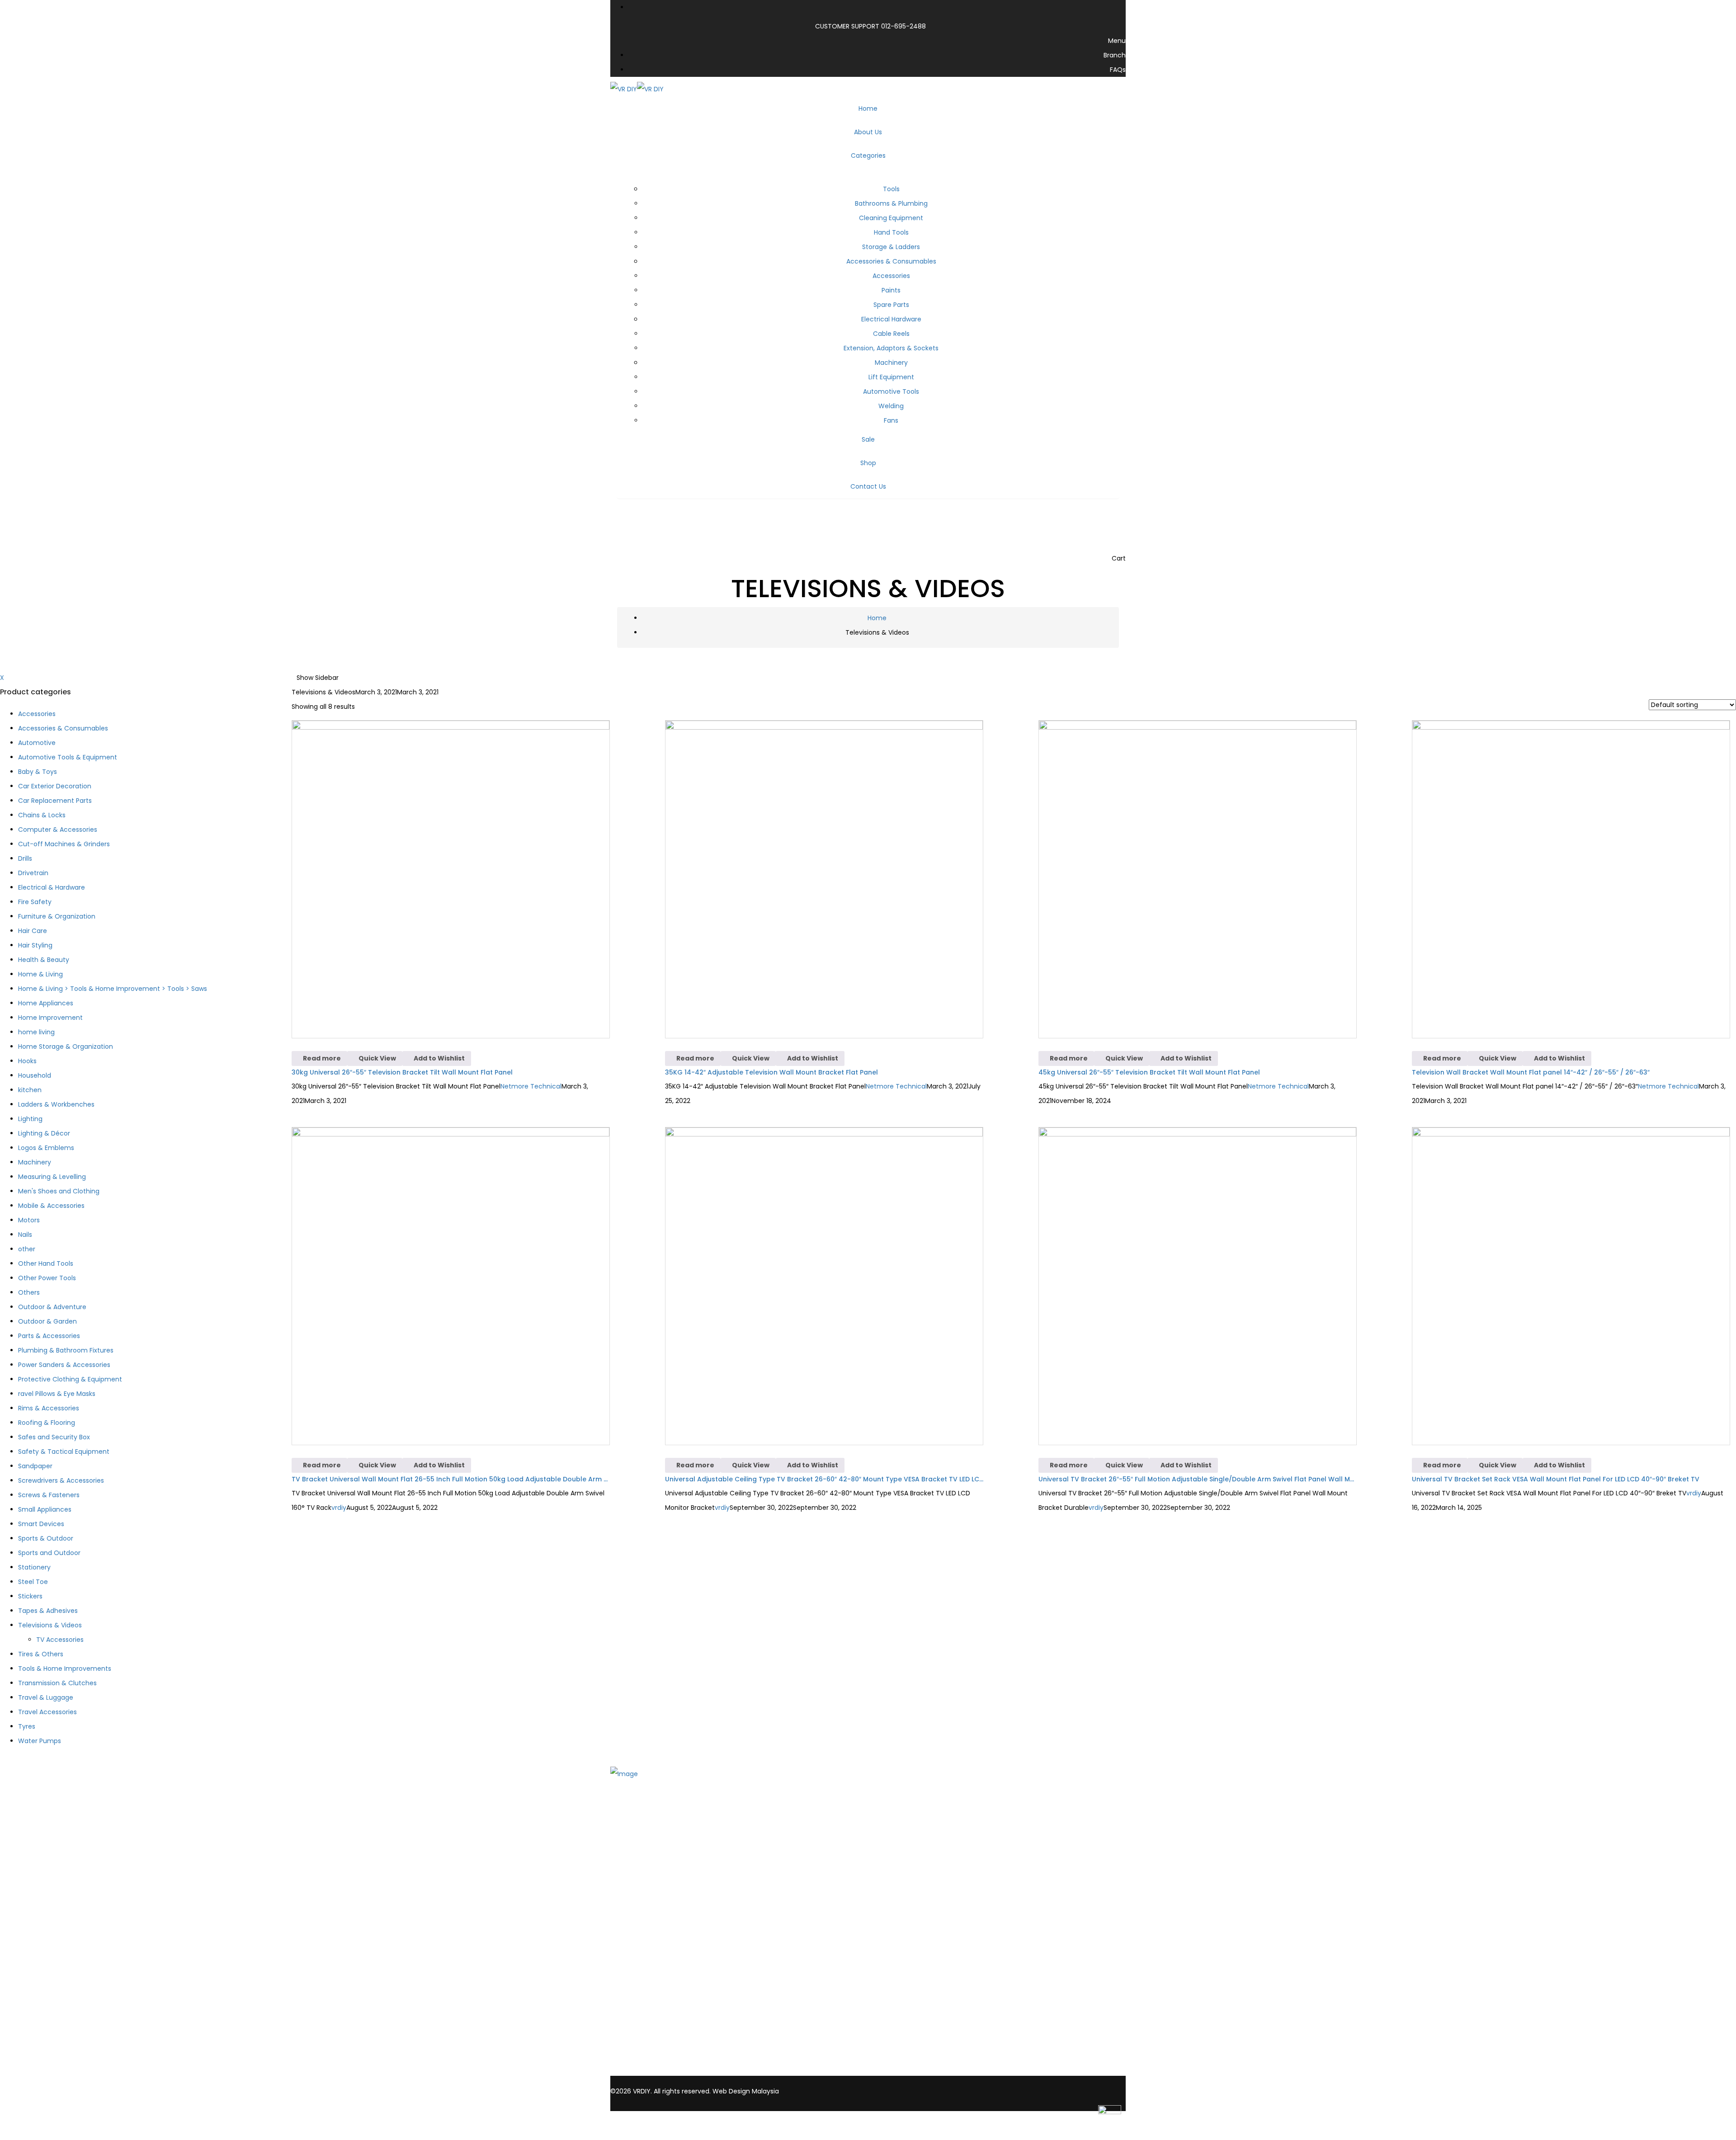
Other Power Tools (47, 1278)
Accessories (891, 276)
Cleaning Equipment (891, 218)
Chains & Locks (42, 815)
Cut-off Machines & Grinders (64, 844)
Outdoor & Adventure (52, 1307)
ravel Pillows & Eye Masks (57, 1394)
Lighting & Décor (44, 1133)
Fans (891, 420)
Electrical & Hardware (52, 887)
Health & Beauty (44, 960)
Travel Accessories (47, 1712)
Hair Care (33, 931)
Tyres (27, 1726)
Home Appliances (46, 1003)
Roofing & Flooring (47, 1423)
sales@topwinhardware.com (736, 2071)
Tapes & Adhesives (48, 1611)
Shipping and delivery (662, 1954)
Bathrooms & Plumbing (891, 203)
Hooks (27, 1061)
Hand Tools (891, 232)
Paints (891, 290)
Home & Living (40, 974)
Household (35, 1075)
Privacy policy (650, 1978)
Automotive (37, 743)
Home (877, 618)
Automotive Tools (891, 391)
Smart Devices (41, 1524)
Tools (891, 189)
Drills (25, 858)
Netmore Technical (531, 1086)
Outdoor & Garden (47, 1321)
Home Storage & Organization (66, 1046)
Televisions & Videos (50, 1625)
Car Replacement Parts (55, 801)
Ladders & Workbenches (56, 1104)
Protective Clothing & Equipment (70, 1379)
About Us (642, 1830)
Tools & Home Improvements (65, 1669)
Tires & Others (41, 1654)
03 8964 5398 (641, 2061)
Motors (29, 1220)
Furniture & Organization (57, 916)
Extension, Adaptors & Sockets (891, 348)
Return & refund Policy (664, 1989)
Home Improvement (50, 1018)
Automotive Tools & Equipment (68, 757)
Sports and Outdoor (49, 1553)
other (27, 1249)
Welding (891, 406)
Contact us (646, 1854)
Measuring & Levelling (52, 1177)
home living (36, 1032)
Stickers (30, 1596)
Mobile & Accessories (51, 1206)
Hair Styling (35, 945)
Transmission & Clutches (57, 1683)
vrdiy (339, 1508)
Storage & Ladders (891, 247)
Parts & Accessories (49, 1336)
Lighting (30, 1119)
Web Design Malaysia (746, 2091)
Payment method (657, 1966)
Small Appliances (45, 1509)
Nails (25, 1235)
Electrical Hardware (891, 319)
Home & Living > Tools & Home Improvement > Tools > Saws (113, 989)
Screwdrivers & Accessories (61, 1480)
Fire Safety (35, 902)
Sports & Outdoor (46, 1538)
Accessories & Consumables (891, 261)
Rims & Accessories (49, 1408)
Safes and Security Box (54, 1437)
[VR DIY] (624, 89)
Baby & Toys (38, 772)
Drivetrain (33, 873)
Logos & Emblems (46, 1148)
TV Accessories (60, 1640)
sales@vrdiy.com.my (651, 2071)
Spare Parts (891, 305)
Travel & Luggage (46, 1697)
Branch (639, 1842)
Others (29, 1292)
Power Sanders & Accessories (64, 1365)
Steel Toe (33, 1582)
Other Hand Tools (46, 1263)
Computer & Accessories (58, 830)
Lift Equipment (891, 377)
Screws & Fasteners (49, 1495)
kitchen (30, 1090)
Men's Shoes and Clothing (59, 1191)
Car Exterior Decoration (55, 786)
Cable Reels (891, 334)
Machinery (891, 363)
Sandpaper (35, 1466)
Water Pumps (40, 1741)
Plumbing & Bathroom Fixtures (66, 1350)
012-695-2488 (903, 26)
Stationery (34, 1567)
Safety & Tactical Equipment (64, 1452)
